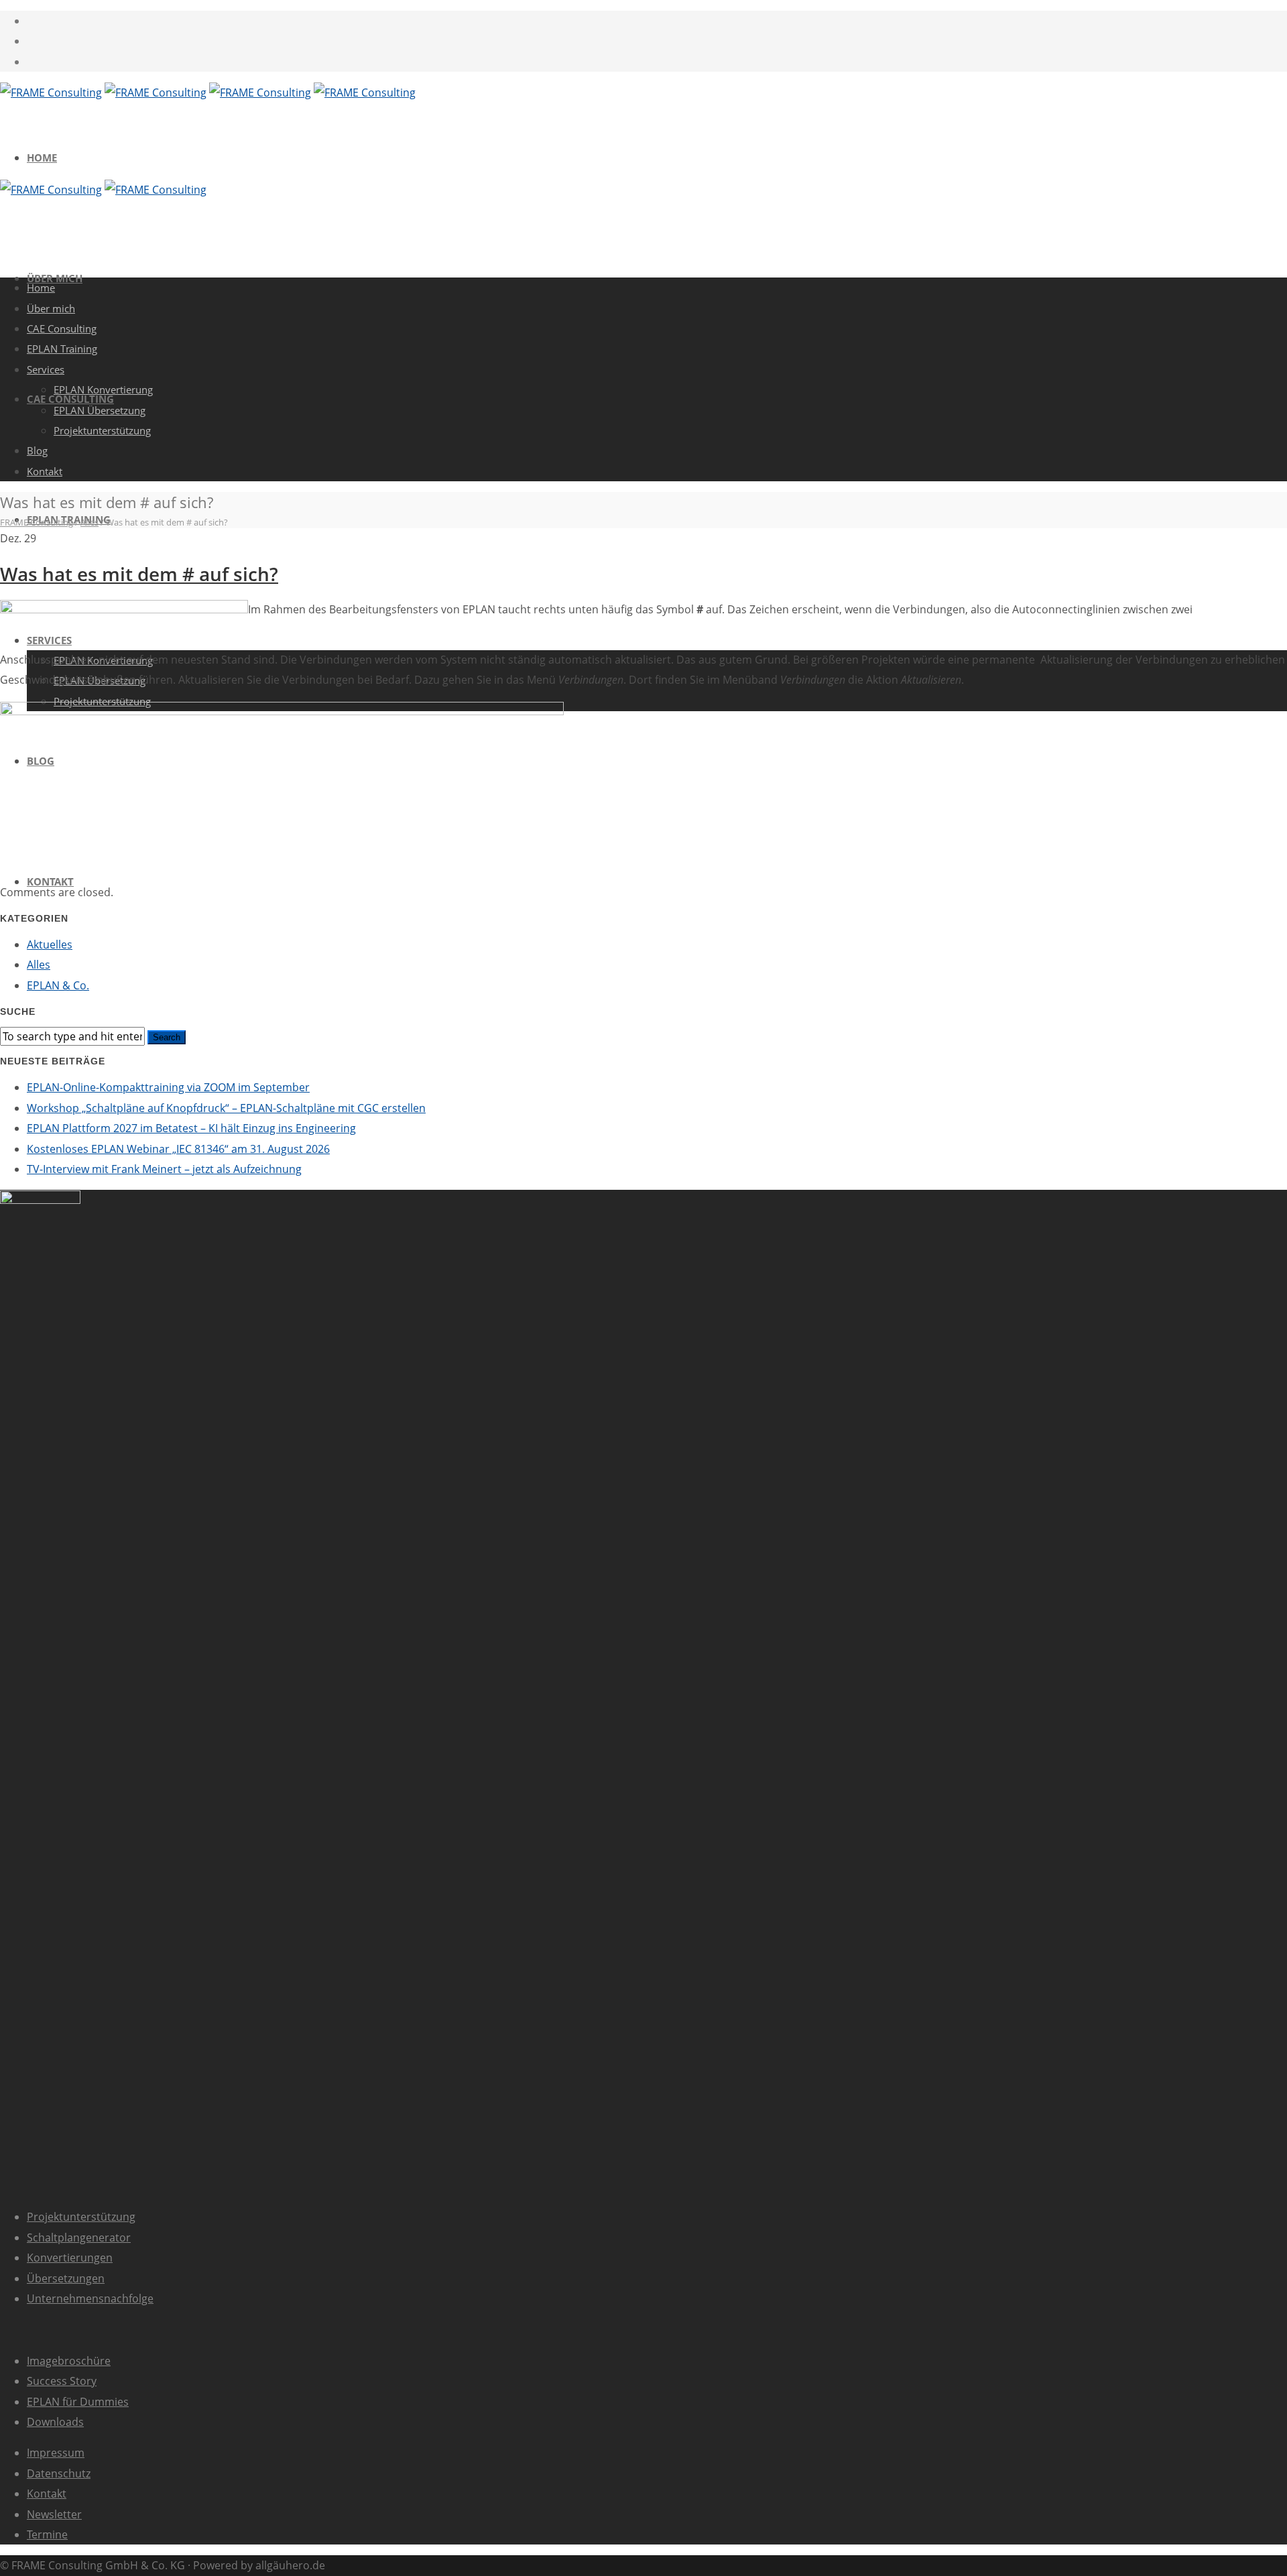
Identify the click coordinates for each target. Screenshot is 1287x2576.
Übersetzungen (66, 2278)
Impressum (56, 2453)
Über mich (51, 308)
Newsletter (54, 2514)
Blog (37, 450)
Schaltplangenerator (79, 2237)
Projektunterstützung (102, 430)
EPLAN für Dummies (78, 2402)
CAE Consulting (62, 328)
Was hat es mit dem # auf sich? (139, 574)
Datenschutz (59, 2473)
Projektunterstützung (81, 2217)
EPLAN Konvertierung (103, 389)
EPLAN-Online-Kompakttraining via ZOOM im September (168, 1087)
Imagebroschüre (69, 2361)
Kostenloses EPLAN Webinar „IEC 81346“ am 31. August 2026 (178, 1149)
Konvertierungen (70, 2258)
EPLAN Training (62, 349)
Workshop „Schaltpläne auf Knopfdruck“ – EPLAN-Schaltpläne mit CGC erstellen (226, 1108)
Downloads (55, 2422)
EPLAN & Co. (58, 985)
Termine (47, 2534)
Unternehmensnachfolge (90, 2298)
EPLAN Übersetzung (100, 410)
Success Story (62, 2381)
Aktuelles (50, 944)
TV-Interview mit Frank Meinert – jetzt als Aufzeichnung (164, 1169)
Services (46, 369)
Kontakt (50, 881)
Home (42, 158)
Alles (39, 965)
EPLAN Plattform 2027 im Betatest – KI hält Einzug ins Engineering (191, 1128)
